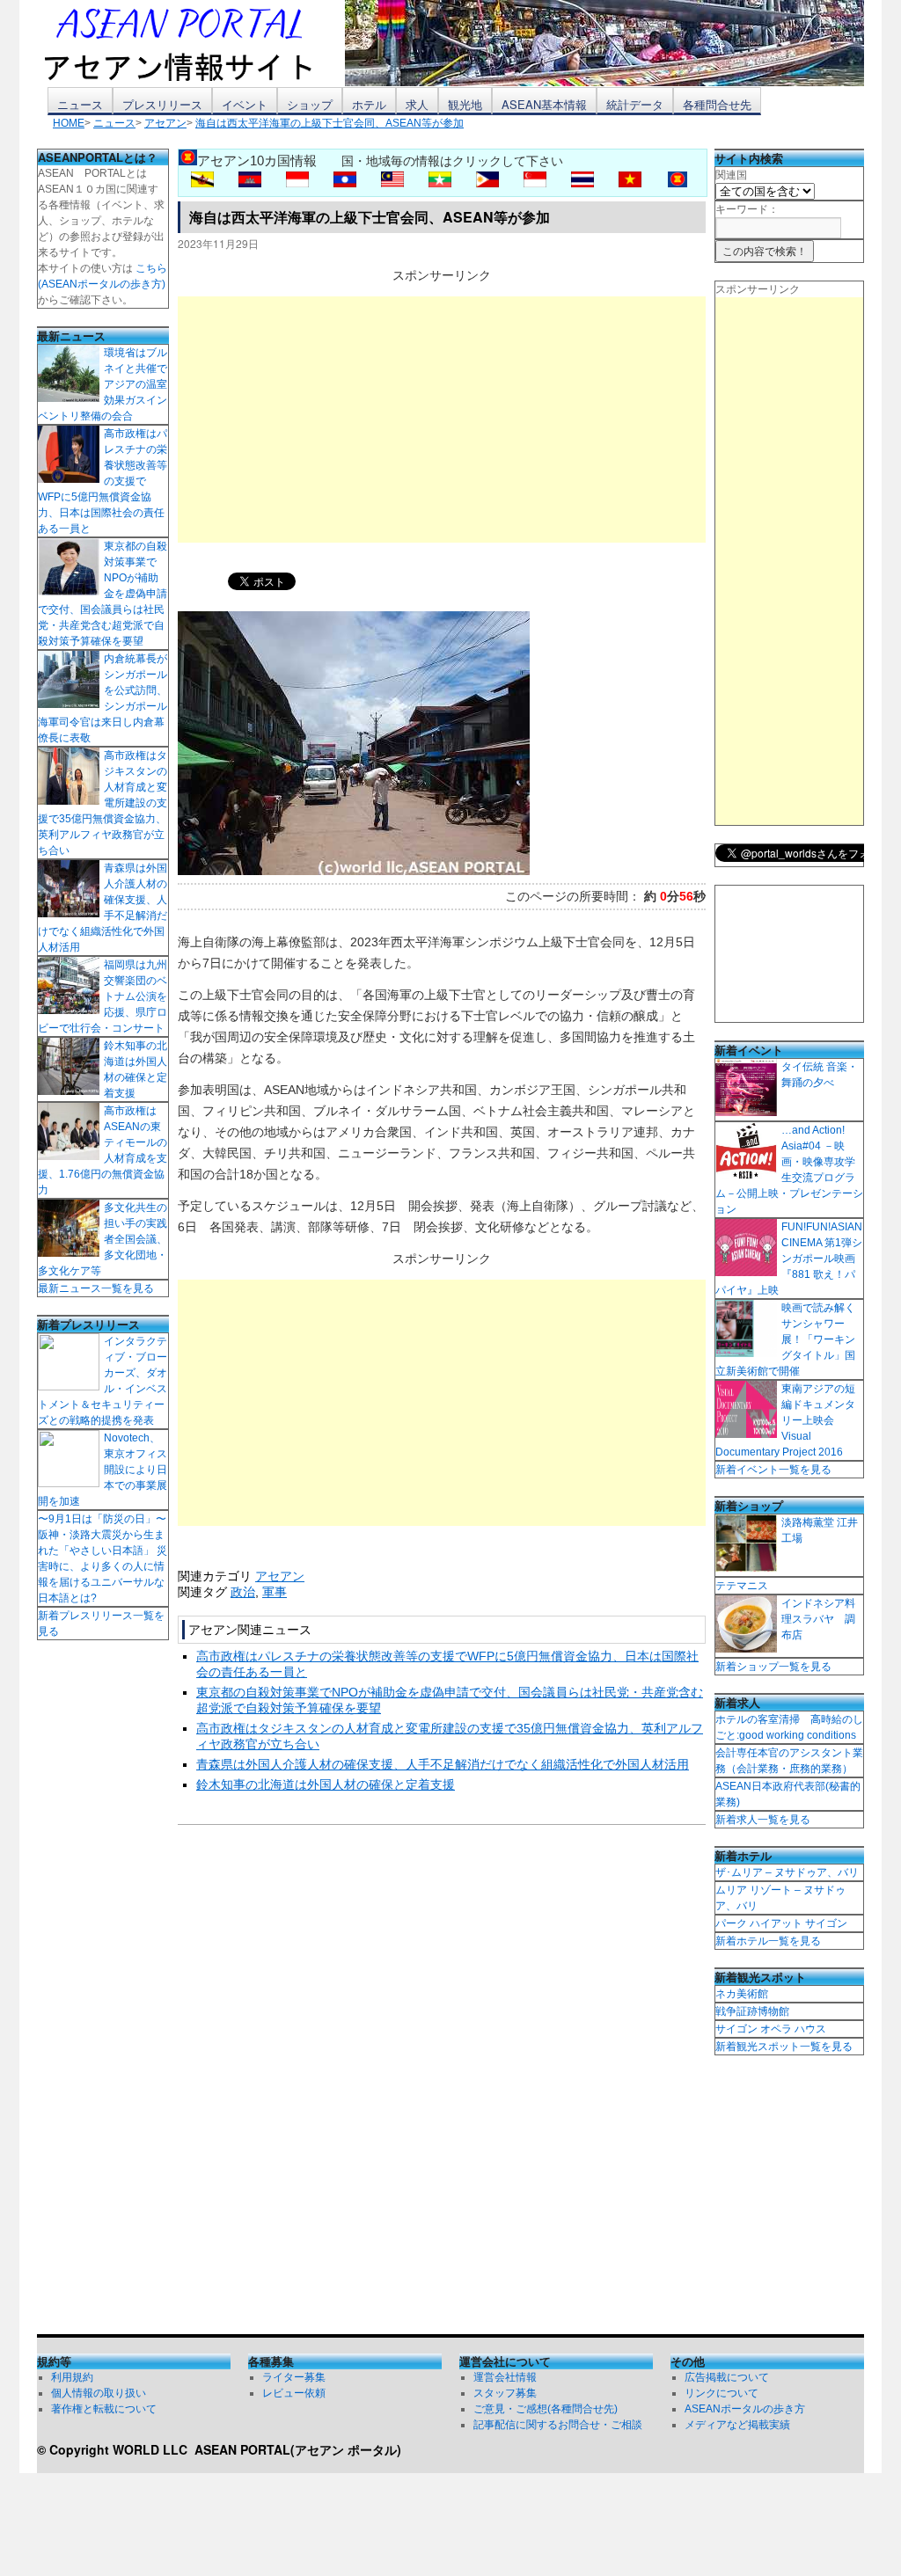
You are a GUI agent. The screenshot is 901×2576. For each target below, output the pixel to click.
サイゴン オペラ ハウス (771, 2029)
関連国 (731, 175)
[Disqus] (442, 2083)
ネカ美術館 (742, 1994)
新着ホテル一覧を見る (768, 1941)
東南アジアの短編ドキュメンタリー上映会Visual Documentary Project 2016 (785, 1420)
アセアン (280, 1576)
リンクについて (722, 2393)
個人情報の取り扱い (99, 2393)
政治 (243, 1592)
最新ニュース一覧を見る (96, 1288)
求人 (417, 104)
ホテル (369, 104)
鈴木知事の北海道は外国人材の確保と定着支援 (326, 1784)
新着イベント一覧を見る (773, 1470)
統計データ (635, 104)
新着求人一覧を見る (763, 1820)
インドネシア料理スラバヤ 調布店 (818, 1619)
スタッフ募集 (505, 2393)
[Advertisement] (442, 420)
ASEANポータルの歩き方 (745, 2409)
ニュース (80, 104)
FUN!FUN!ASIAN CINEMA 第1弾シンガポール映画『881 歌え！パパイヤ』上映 (789, 1259)
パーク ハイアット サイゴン (781, 1923)
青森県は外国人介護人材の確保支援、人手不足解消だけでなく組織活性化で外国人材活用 (443, 1764)
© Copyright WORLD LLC (116, 2449)
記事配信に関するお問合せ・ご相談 (558, 2425)
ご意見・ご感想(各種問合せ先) (546, 2409)
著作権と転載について (104, 2409)
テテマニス (742, 1586)
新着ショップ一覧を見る (773, 1667)
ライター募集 (294, 2377)
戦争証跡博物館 (752, 2011)
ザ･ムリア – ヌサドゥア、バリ (787, 1872)
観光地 (465, 104)
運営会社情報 (505, 2377)
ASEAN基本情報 (544, 104)
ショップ (310, 104)
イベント (245, 104)
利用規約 (72, 2377)
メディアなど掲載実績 (737, 2425)
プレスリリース (162, 104)
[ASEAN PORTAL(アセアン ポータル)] (191, 43)
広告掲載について (727, 2377)
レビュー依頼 (294, 2393)
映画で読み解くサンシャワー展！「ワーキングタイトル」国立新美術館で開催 (785, 1339)
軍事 (275, 1592)
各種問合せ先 (717, 104)
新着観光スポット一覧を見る (784, 2047)
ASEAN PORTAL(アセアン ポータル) (298, 2449)
